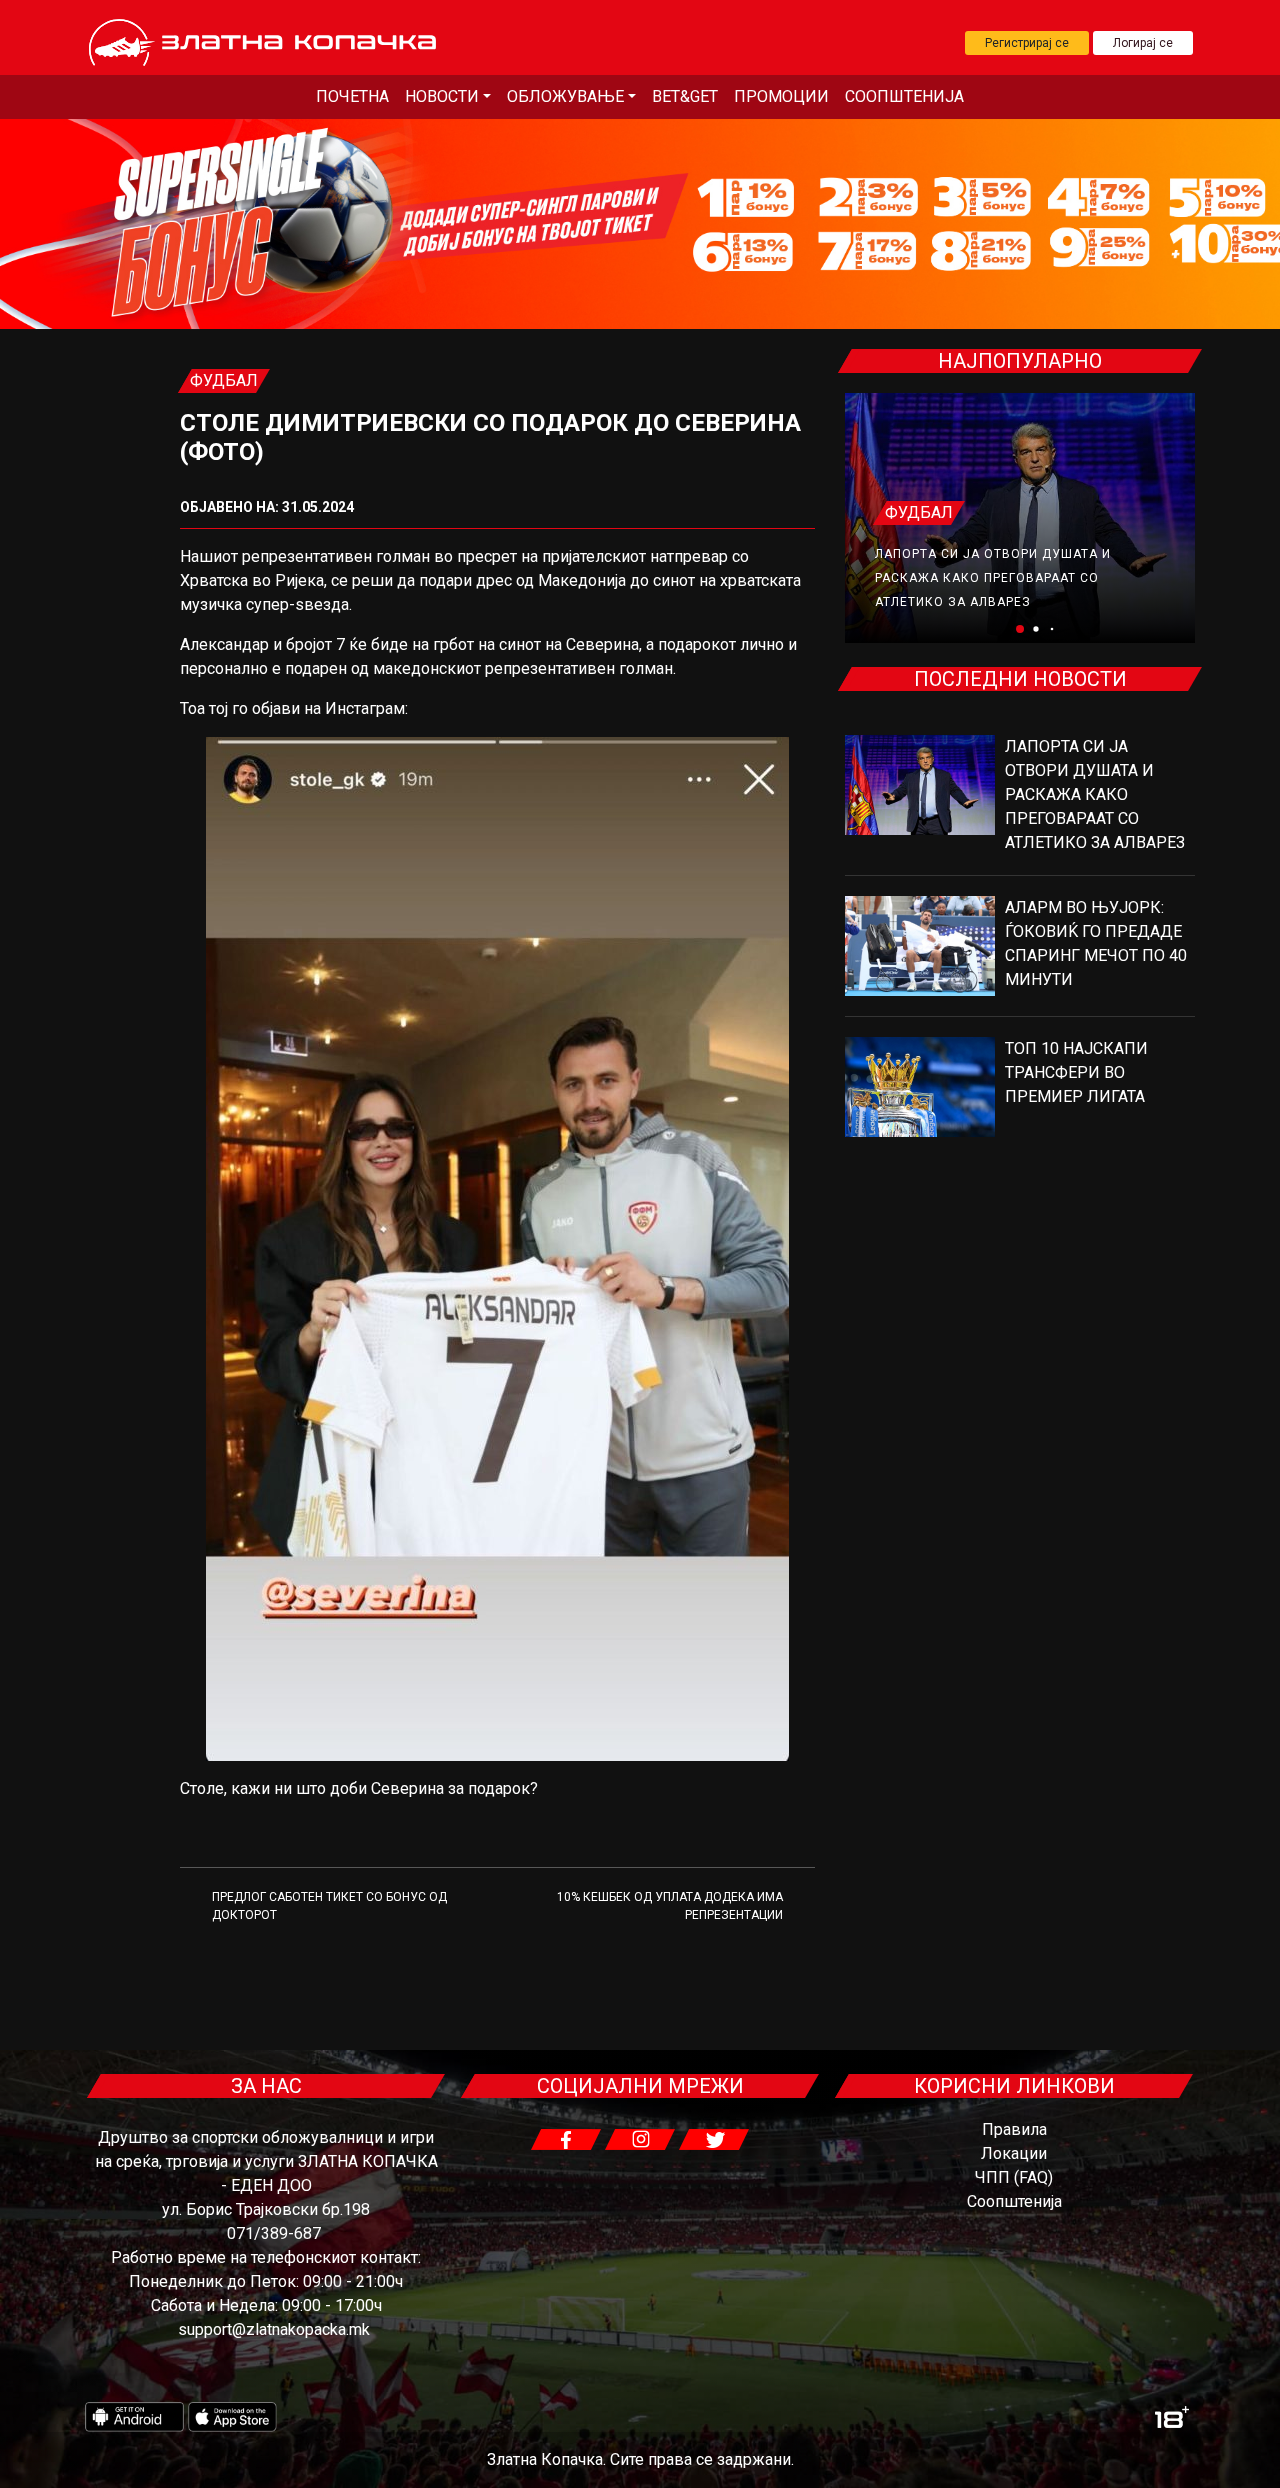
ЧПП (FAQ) (1014, 2177)
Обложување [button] (565, 96)
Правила (1014, 2129)
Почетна (352, 96)
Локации (1014, 2153)
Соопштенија (904, 96)
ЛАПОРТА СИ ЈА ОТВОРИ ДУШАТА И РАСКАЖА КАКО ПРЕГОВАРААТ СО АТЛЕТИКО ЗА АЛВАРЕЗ (993, 578)
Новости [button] (442, 96)
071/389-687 (274, 2233)
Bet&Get (685, 96)
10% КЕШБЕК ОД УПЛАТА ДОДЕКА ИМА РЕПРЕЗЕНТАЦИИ (670, 1906)
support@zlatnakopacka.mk (274, 2329)
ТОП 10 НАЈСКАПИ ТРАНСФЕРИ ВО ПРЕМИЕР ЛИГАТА (1076, 1072)
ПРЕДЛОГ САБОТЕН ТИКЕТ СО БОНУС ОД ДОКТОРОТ (329, 1906)
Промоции (781, 96)
